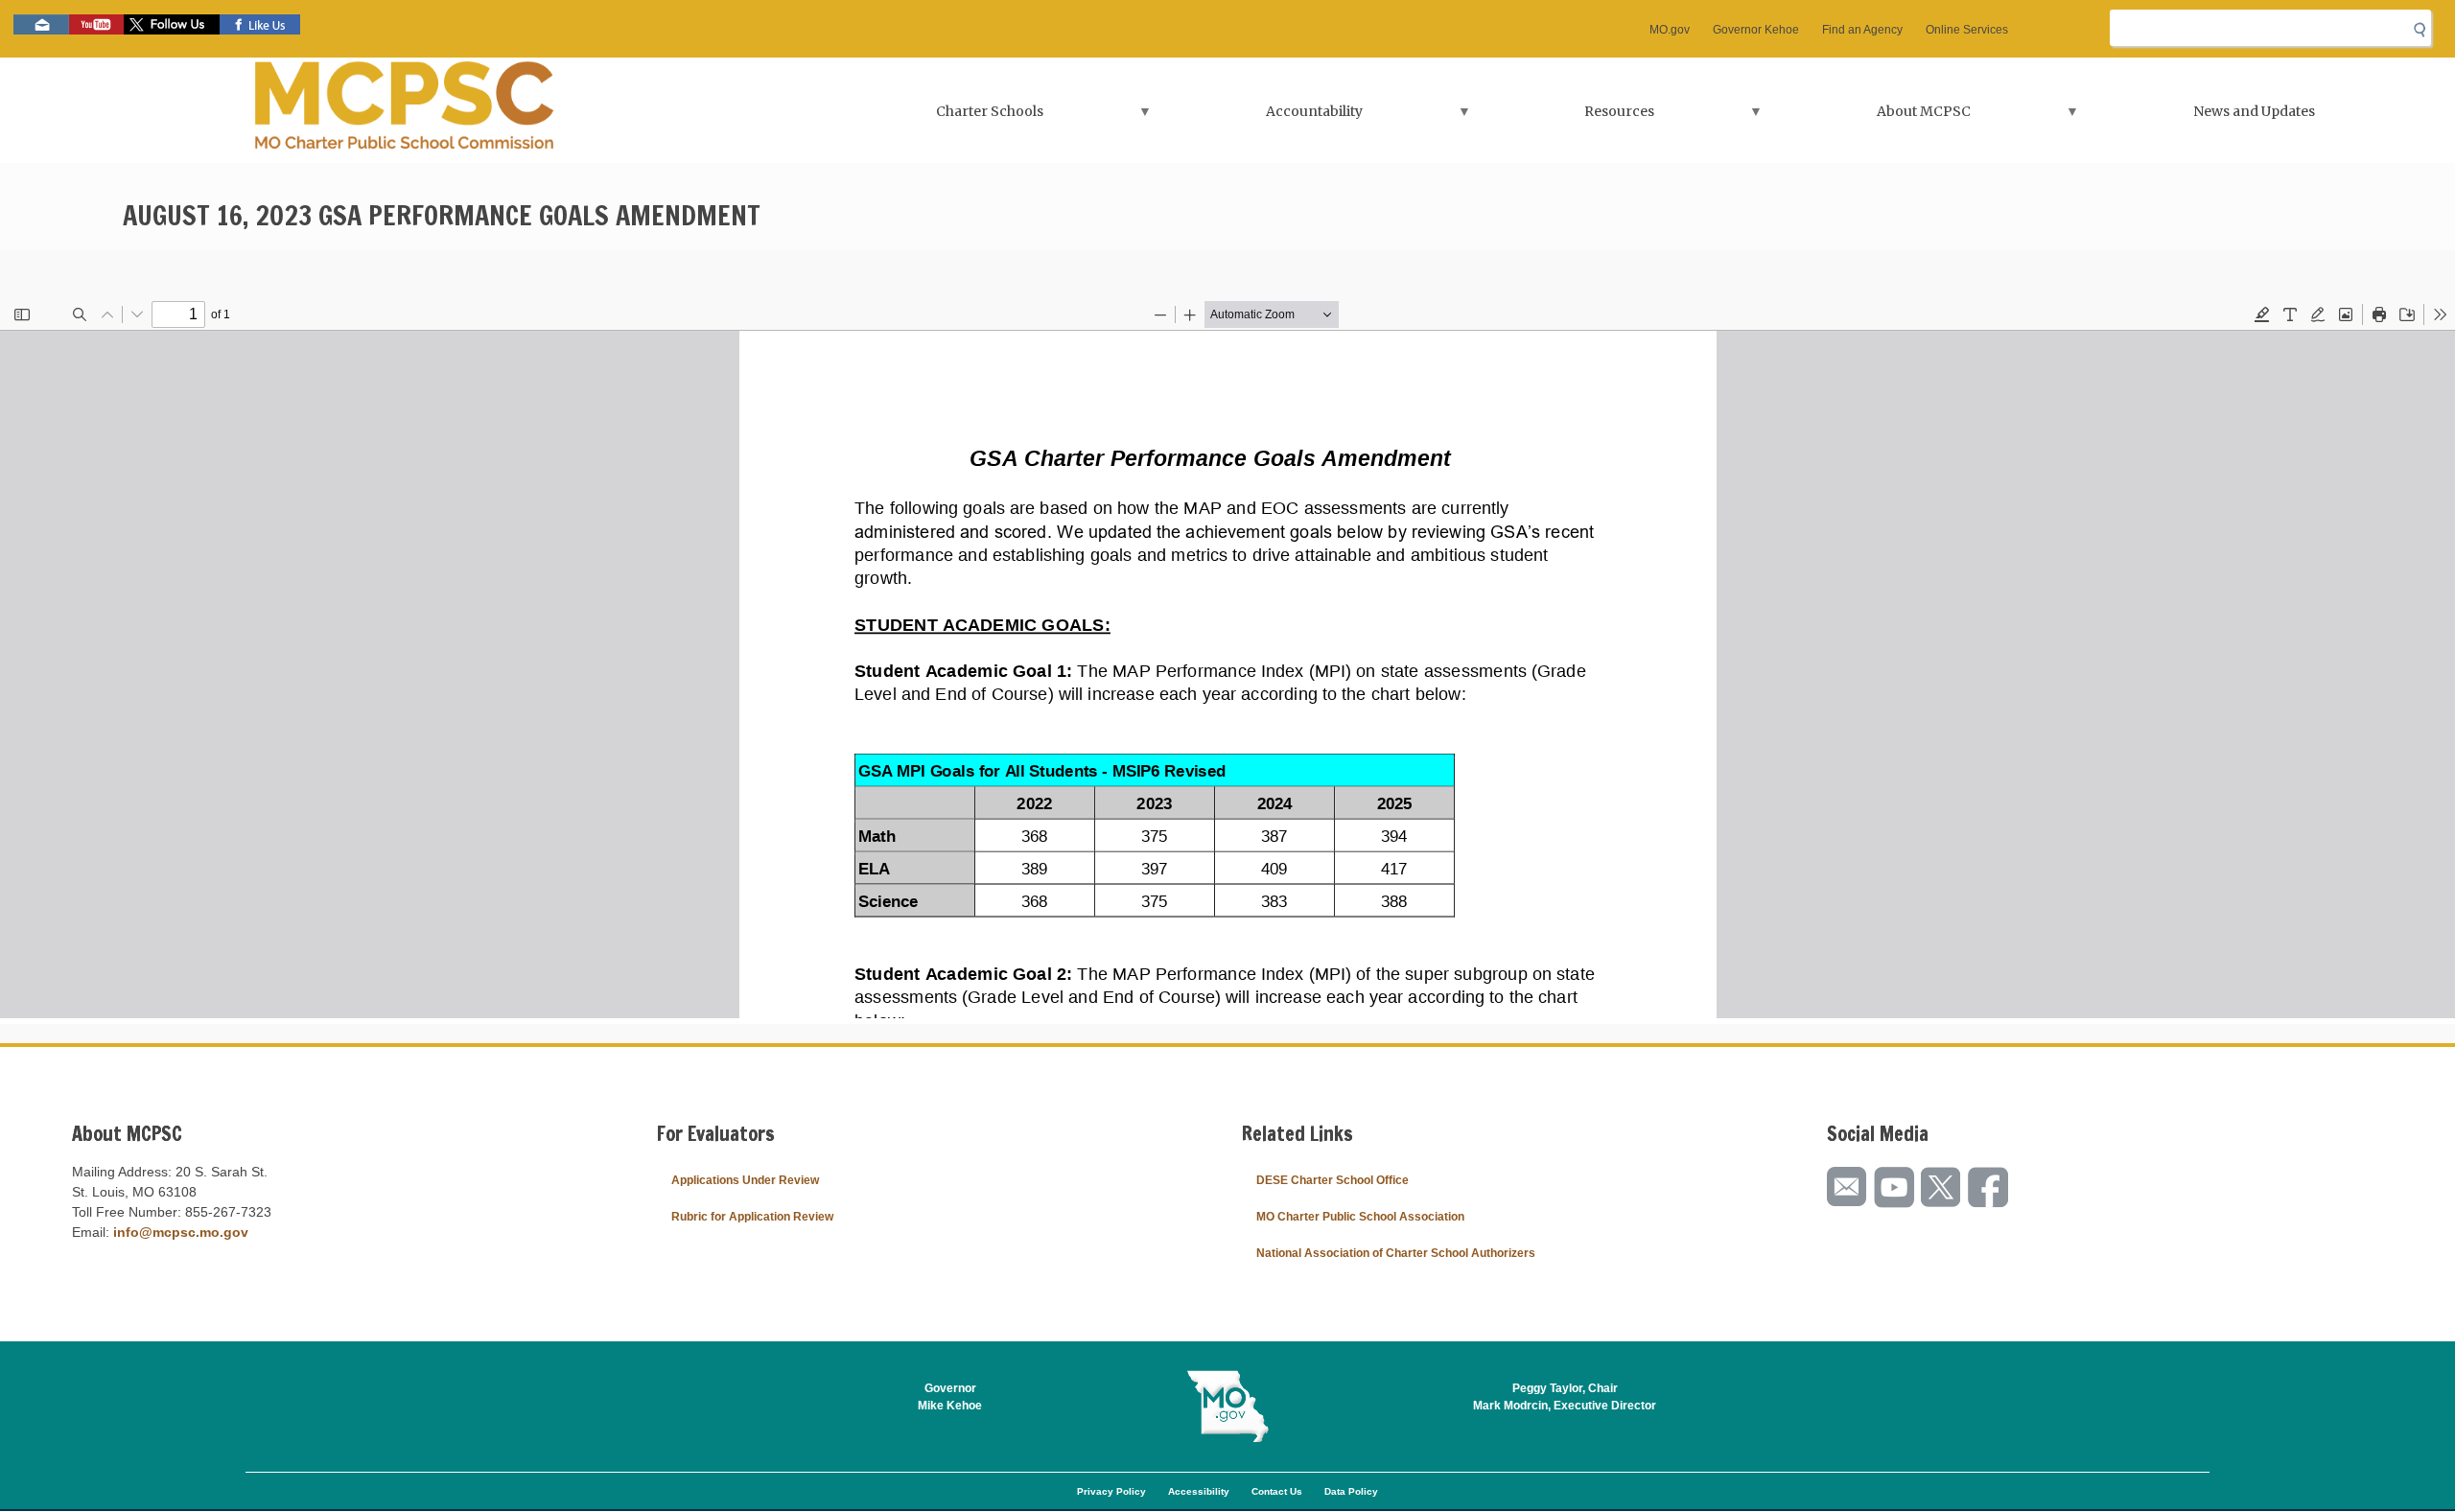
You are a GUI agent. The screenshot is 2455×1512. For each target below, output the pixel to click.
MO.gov (1670, 30)
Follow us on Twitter (172, 24)
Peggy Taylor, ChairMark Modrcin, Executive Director (1565, 1397)
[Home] (405, 110)
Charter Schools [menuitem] (938, 117)
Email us (41, 24)
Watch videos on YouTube (96, 24)
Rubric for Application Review (752, 1217)
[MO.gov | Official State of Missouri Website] (1227, 1407)
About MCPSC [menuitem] (1872, 117)
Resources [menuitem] (1567, 117)
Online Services (1967, 30)
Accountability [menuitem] (1262, 117)
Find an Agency (1862, 30)
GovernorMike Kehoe (950, 1397)
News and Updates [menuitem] (2254, 111)
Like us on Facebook (260, 24)
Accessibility (1199, 1491)
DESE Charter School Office (1333, 1180)
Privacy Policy (1111, 1491)
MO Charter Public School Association (1360, 1217)
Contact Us (1277, 1491)
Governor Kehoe (1756, 30)
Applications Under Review (745, 1180)
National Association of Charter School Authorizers (1396, 1253)
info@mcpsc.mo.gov (181, 1232)
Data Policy (1351, 1491)
